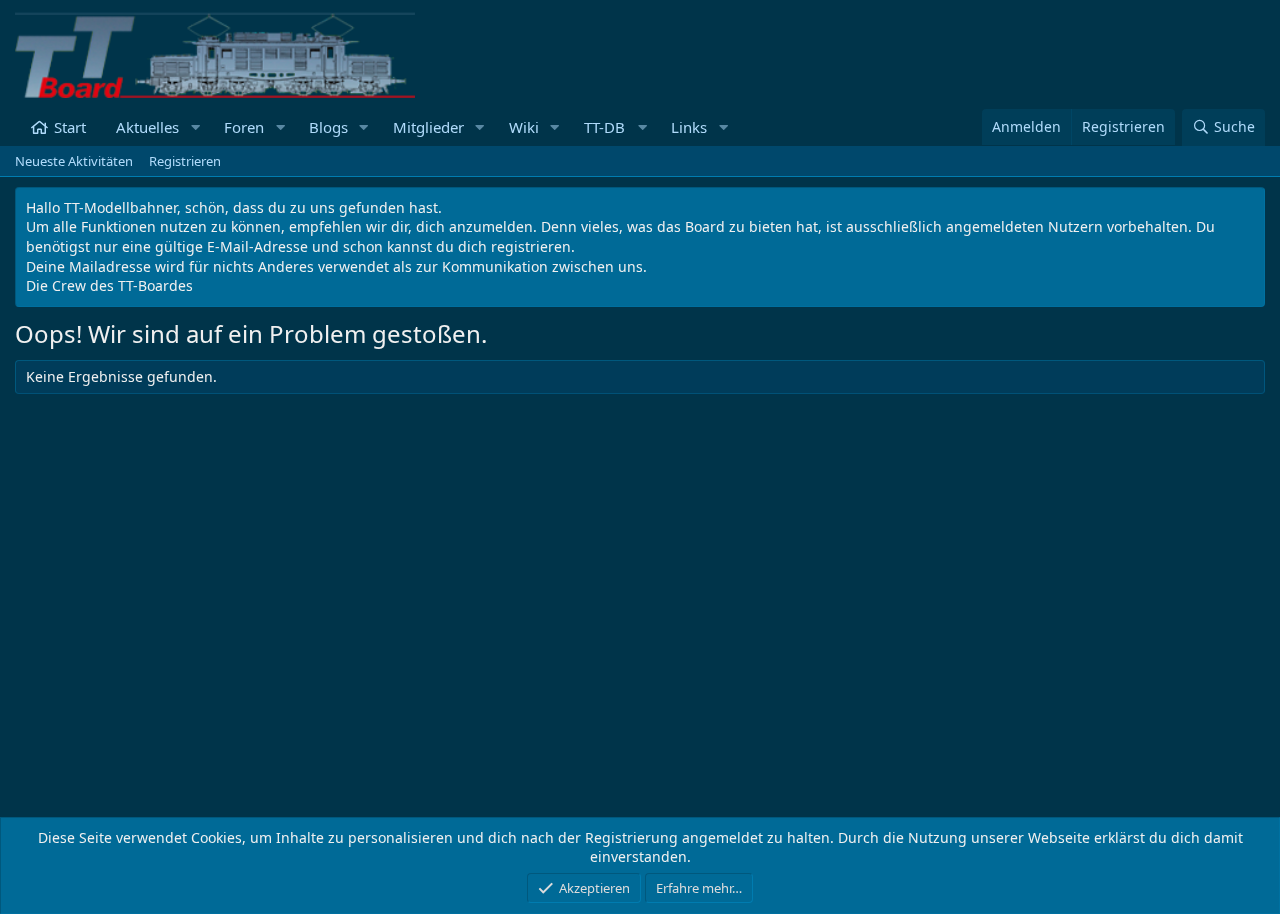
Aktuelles (147, 127)
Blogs (328, 127)
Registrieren (185, 161)
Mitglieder (428, 127)
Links (689, 127)
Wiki (524, 127)
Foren (244, 127)
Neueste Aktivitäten (74, 161)
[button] (195, 127)
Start (70, 127)
